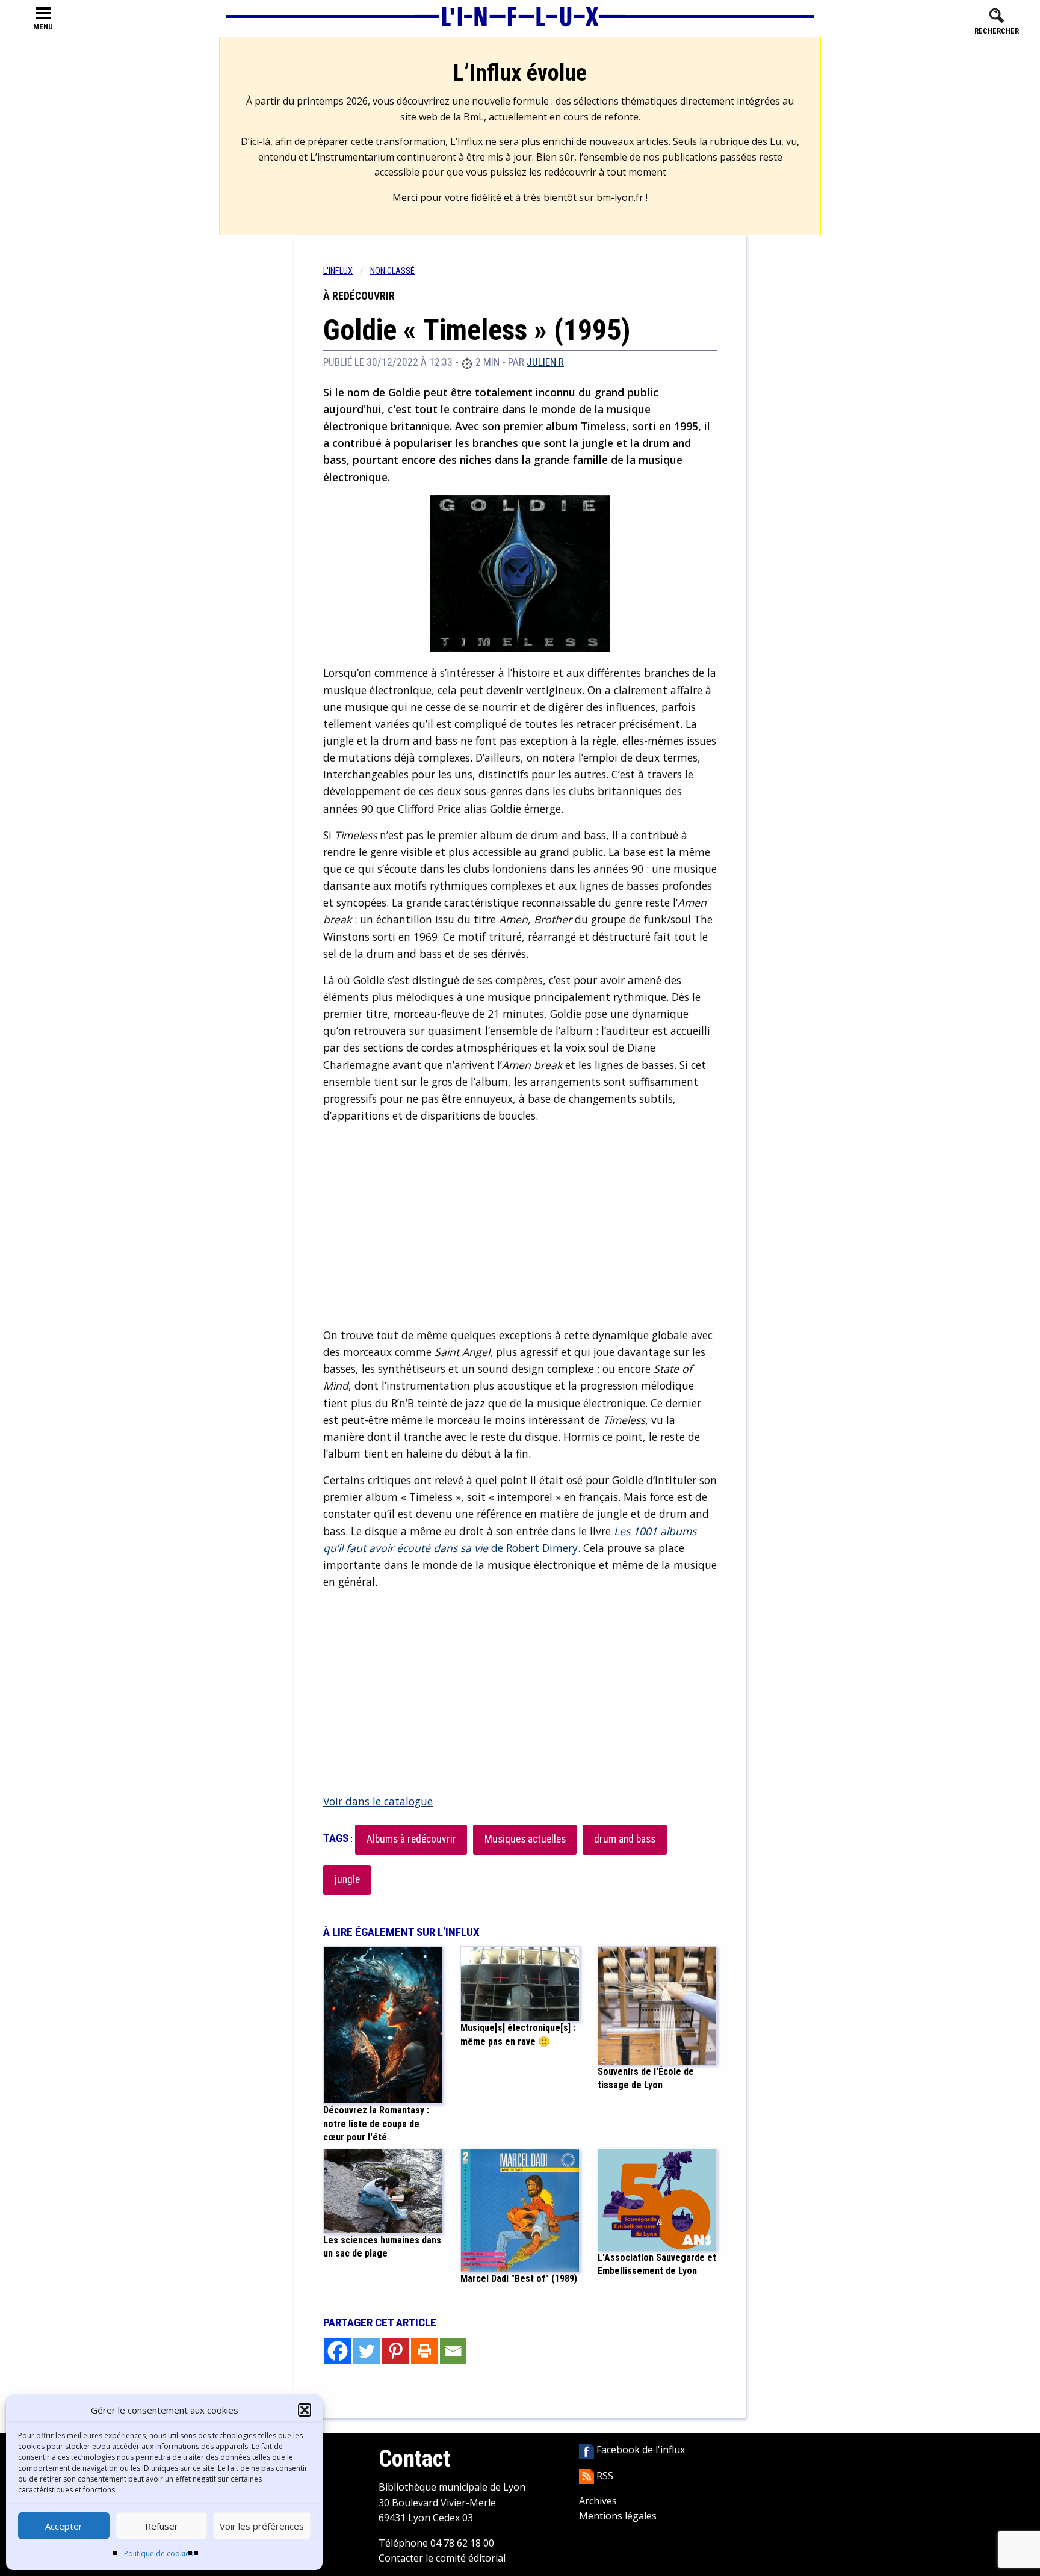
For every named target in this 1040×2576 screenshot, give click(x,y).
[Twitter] (367, 2351)
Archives (598, 2501)
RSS (604, 2476)
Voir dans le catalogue (378, 1801)
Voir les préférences (262, 2526)
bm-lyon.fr (620, 197)
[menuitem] (347, 271)
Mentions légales (618, 2516)
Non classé (392, 271)
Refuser (162, 2526)
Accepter (64, 2526)
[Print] (424, 2351)
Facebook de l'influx (639, 2450)
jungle (347, 1879)
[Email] (453, 2351)
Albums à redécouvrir (411, 1839)
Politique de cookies (159, 2553)
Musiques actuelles (525, 1839)
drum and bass (625, 1839)
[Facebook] (338, 2351)
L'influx (338, 271)
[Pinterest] (395, 2351)
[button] (305, 2410)
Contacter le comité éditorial (442, 2558)
